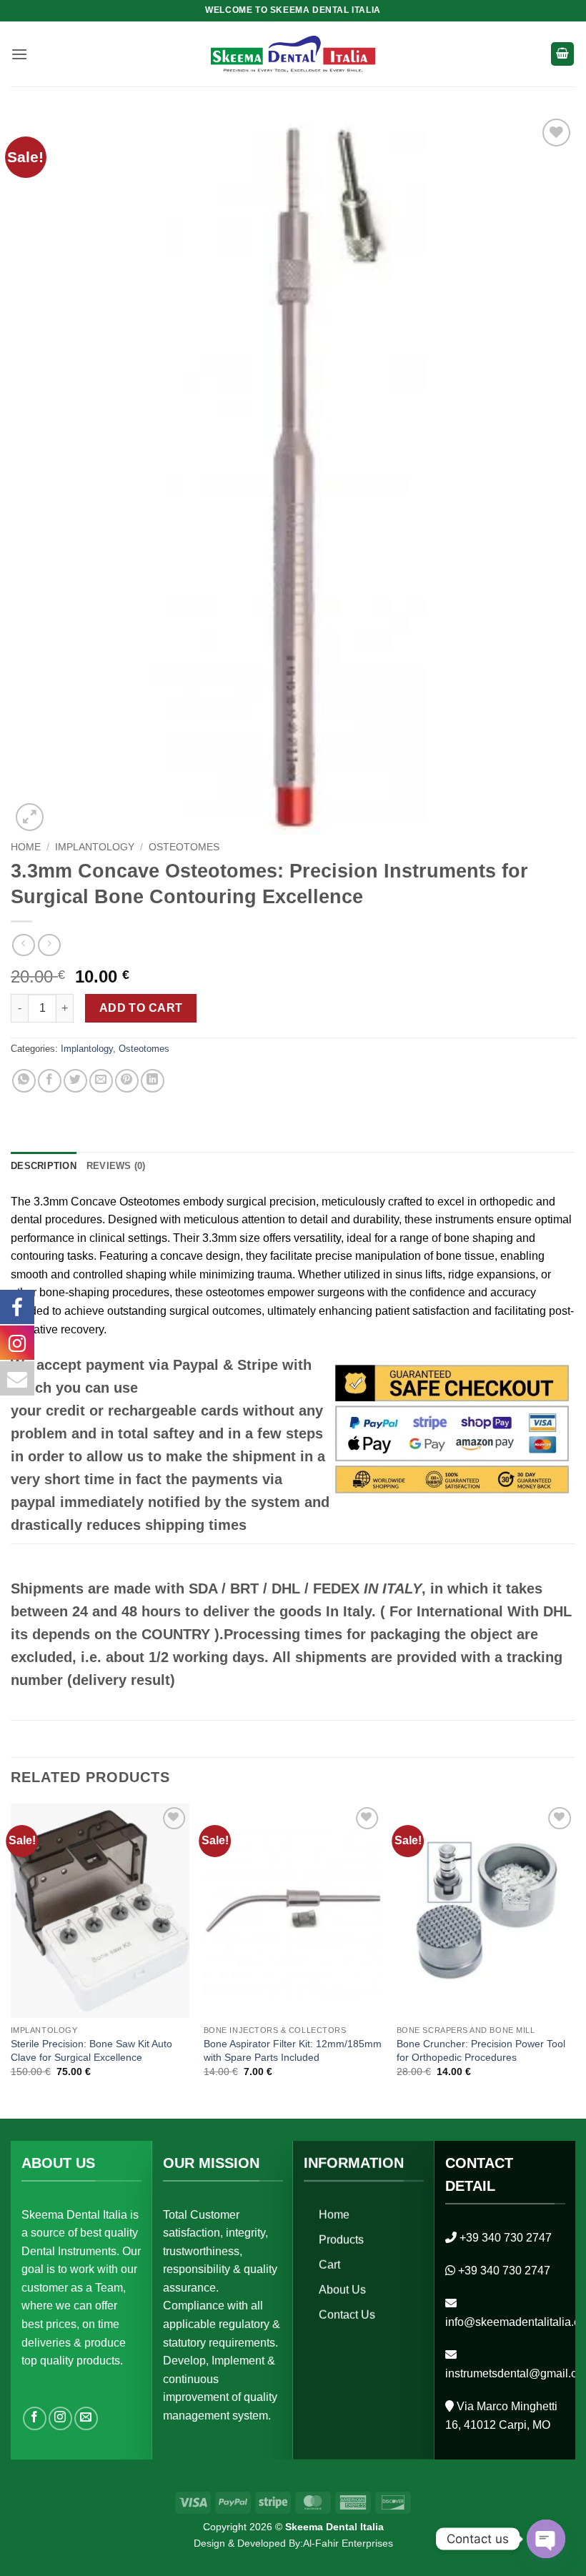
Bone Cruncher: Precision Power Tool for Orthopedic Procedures (481, 2050)
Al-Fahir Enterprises (348, 2543)
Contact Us (347, 2315)
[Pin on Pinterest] (127, 1081)
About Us (342, 2290)
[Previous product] (49, 945)
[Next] (575, 1960)
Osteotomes (184, 847)
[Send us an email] (86, 2418)
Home (26, 847)
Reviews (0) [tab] (116, 1166)
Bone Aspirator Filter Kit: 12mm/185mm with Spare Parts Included (293, 2050)
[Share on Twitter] (75, 1081)
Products (341, 2240)
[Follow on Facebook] (35, 2418)
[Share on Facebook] (50, 1081)
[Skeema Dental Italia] (293, 54)
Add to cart (141, 1008)
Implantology (95, 847)
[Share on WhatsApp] (24, 1081)
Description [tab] (44, 1166)
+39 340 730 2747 (506, 2237)
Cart (329, 2265)
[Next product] (23, 945)
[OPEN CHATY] (546, 2539)
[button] (19, 54)
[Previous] (11, 1960)
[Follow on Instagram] (60, 2418)
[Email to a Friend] (101, 1081)
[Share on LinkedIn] (153, 1081)
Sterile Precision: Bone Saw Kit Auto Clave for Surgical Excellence (91, 2050)
